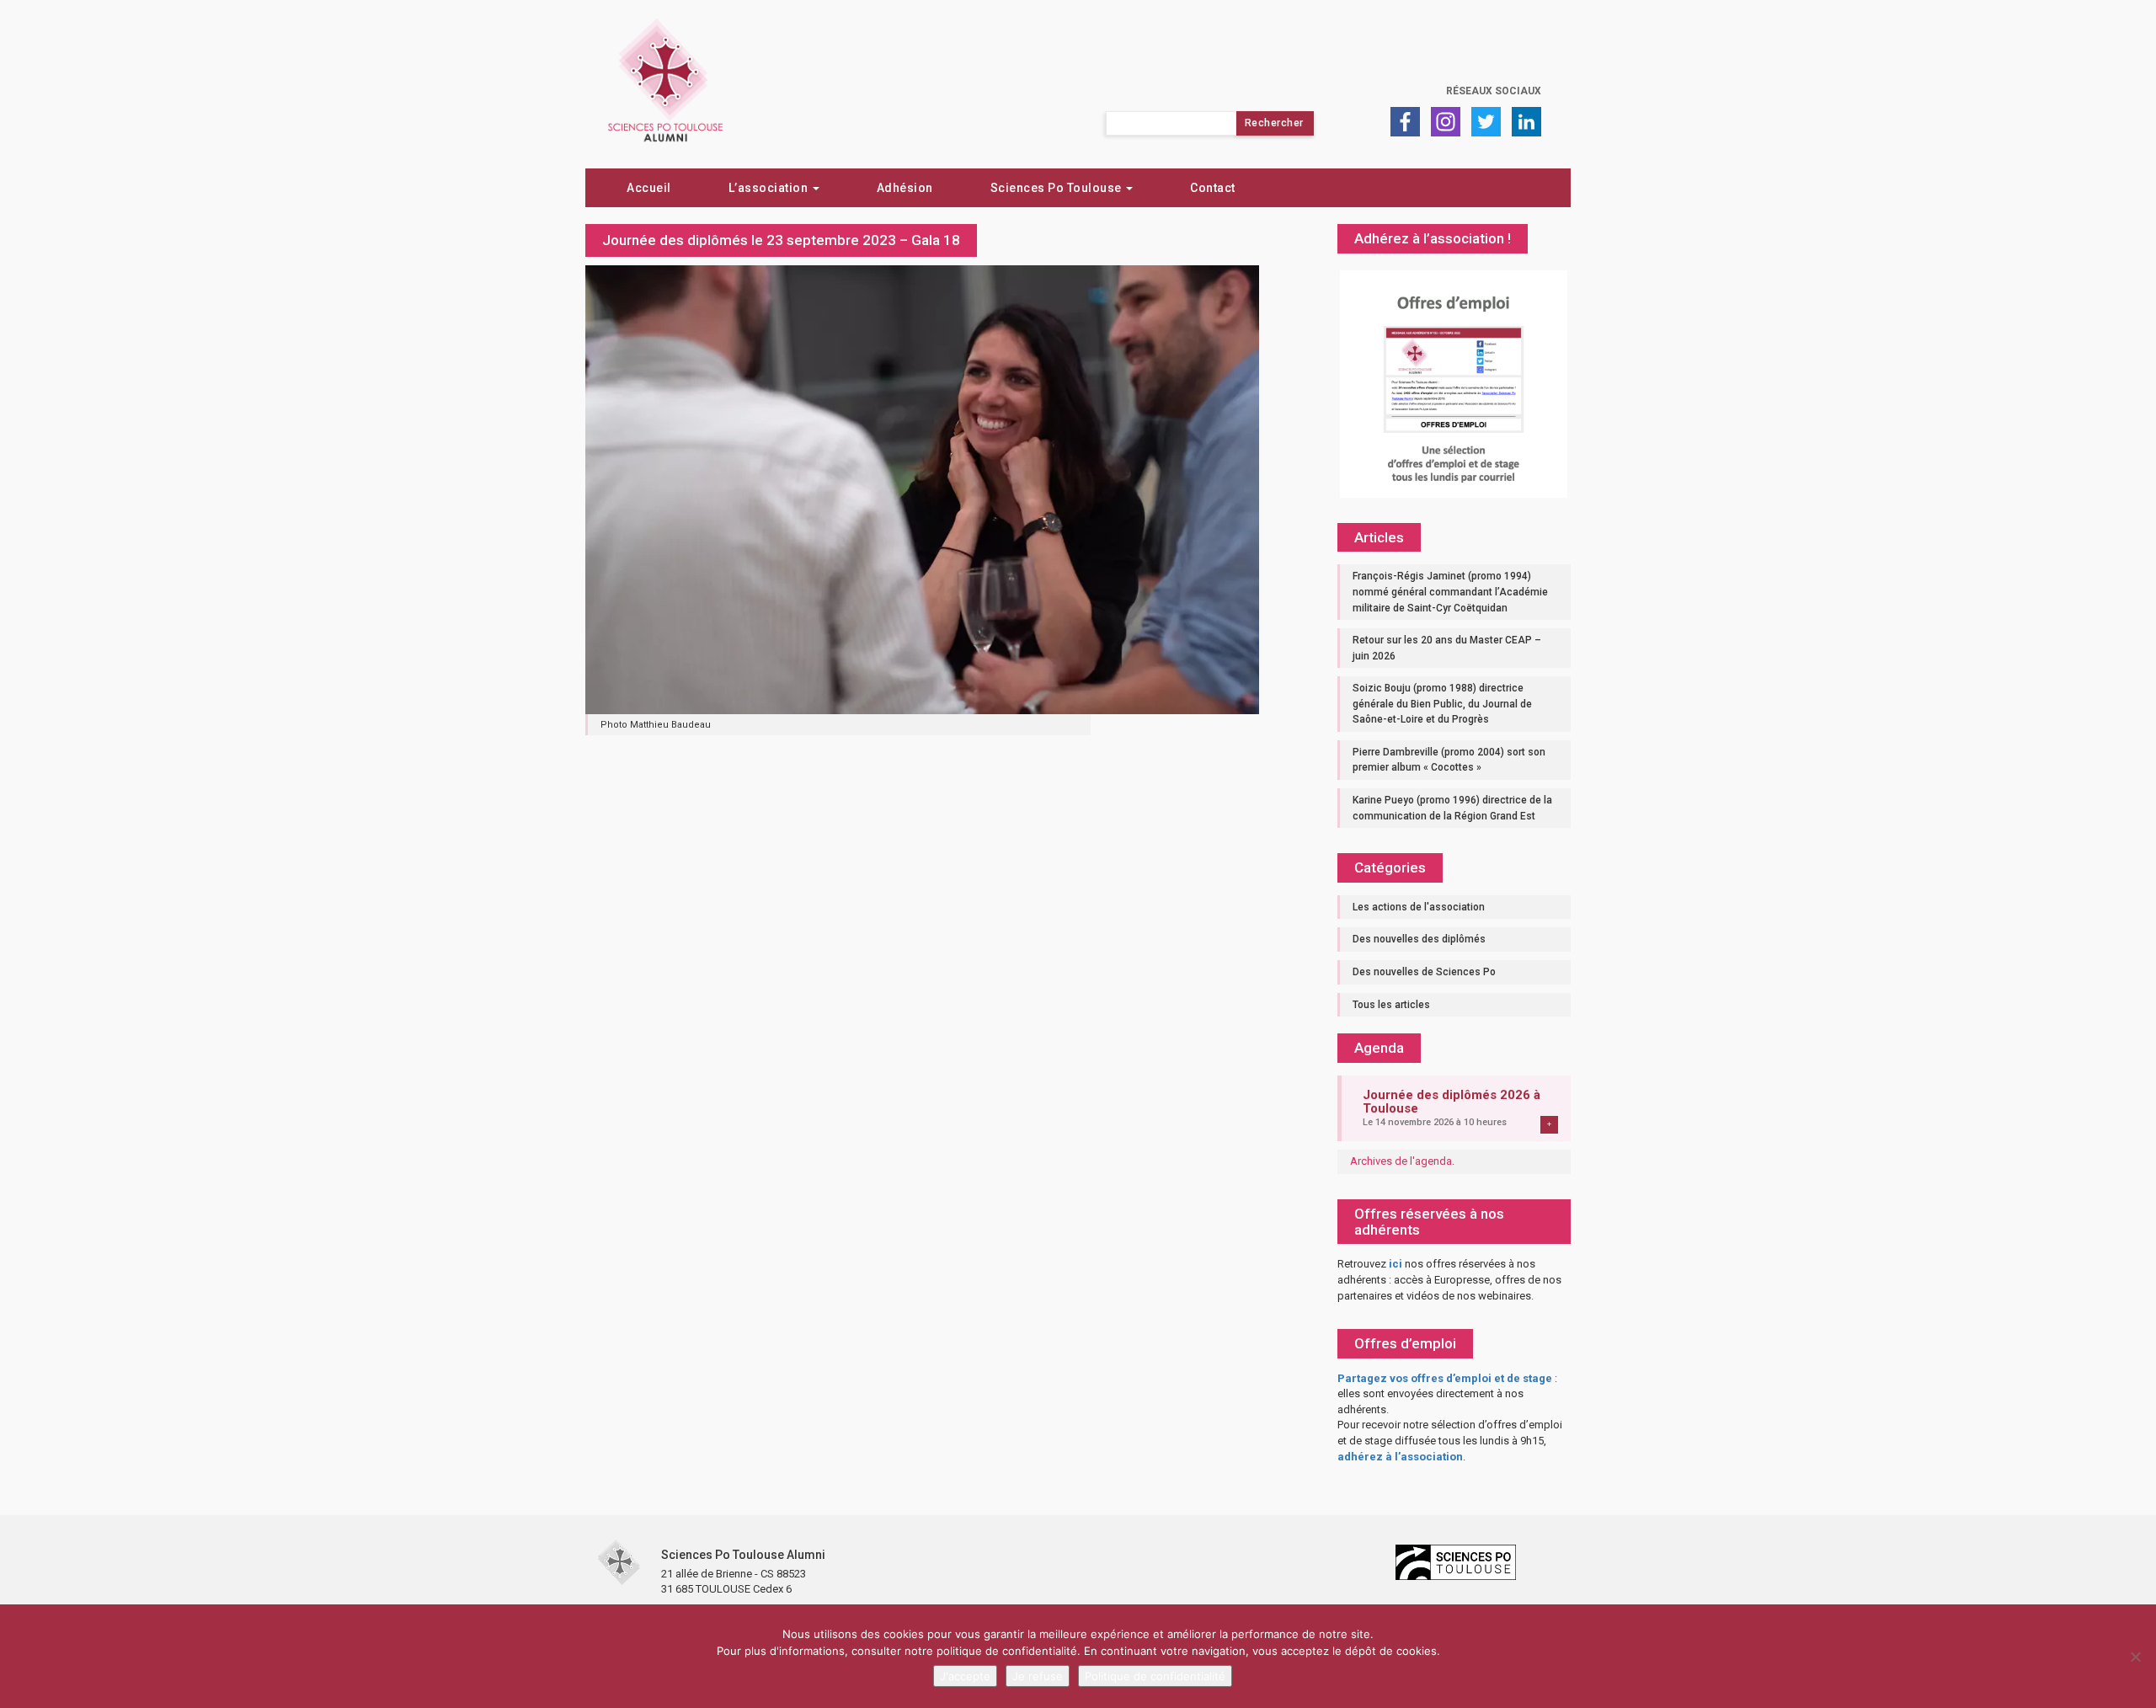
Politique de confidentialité (1155, 1676)
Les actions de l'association (1419, 907)
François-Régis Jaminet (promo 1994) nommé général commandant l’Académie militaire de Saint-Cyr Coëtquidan (1450, 592)
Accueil (649, 188)
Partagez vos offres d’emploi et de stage (1445, 1378)
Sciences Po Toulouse (1058, 188)
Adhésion (905, 188)
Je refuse (1038, 1676)
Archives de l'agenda (1401, 1161)
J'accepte (965, 1676)
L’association (770, 188)
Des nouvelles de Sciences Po (1424, 972)
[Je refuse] (2135, 1657)
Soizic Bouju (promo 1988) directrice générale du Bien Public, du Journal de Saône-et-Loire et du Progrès (1442, 704)
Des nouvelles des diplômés (1419, 939)
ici (1396, 1264)
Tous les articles (1391, 1005)
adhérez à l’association (1400, 1457)
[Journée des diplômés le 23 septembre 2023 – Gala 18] (922, 488)
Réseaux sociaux (1494, 91)
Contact (1213, 188)
